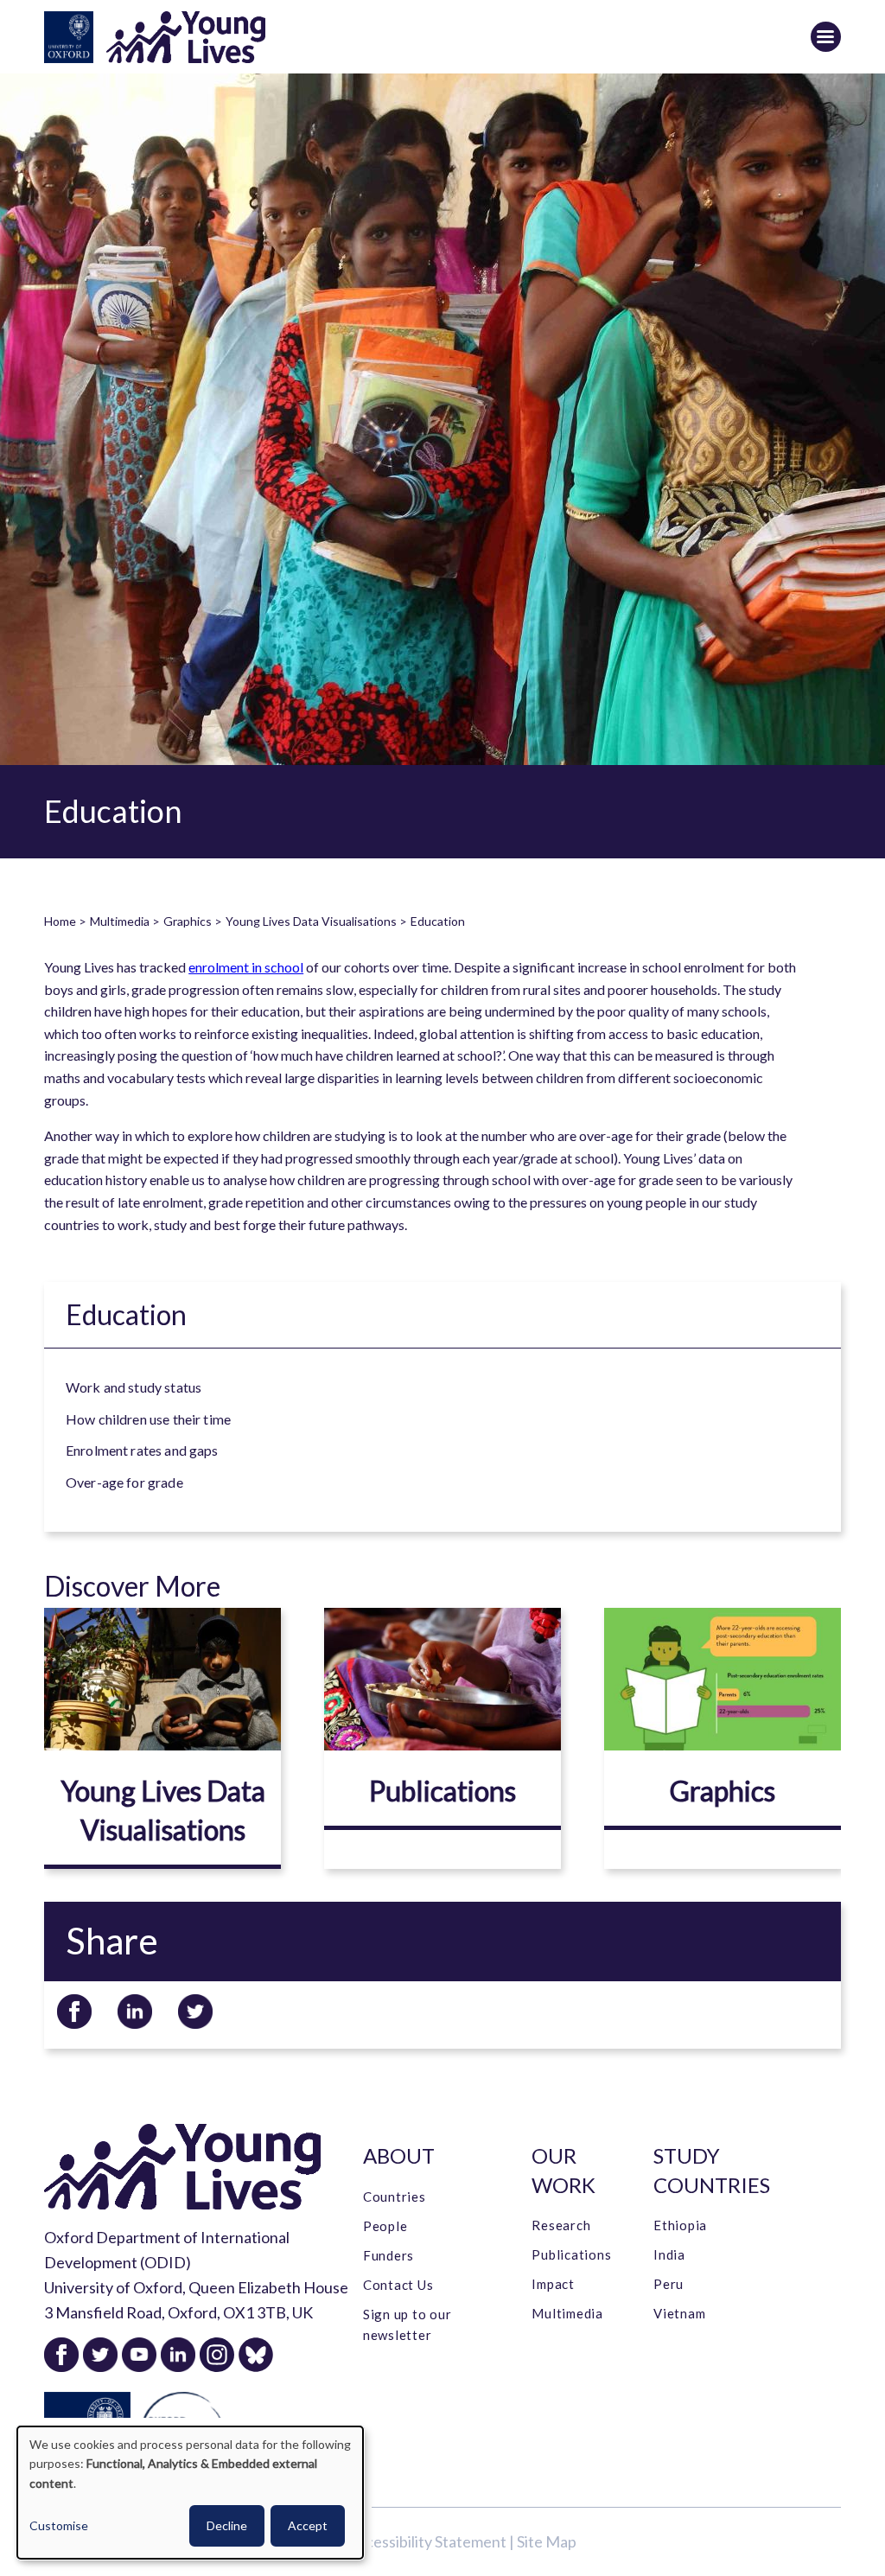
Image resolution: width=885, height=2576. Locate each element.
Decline (227, 2525)
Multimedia (120, 921)
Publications (442, 1791)
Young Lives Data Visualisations (311, 921)
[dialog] (190, 2493)
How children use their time (148, 1418)
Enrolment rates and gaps (142, 1450)
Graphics (188, 921)
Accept (308, 2525)
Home (60, 921)
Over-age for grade (124, 1481)
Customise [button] (59, 2525)
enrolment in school (246, 967)
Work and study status (134, 1387)
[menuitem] (453, 1387)
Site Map (547, 2541)
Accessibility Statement (427, 2541)
